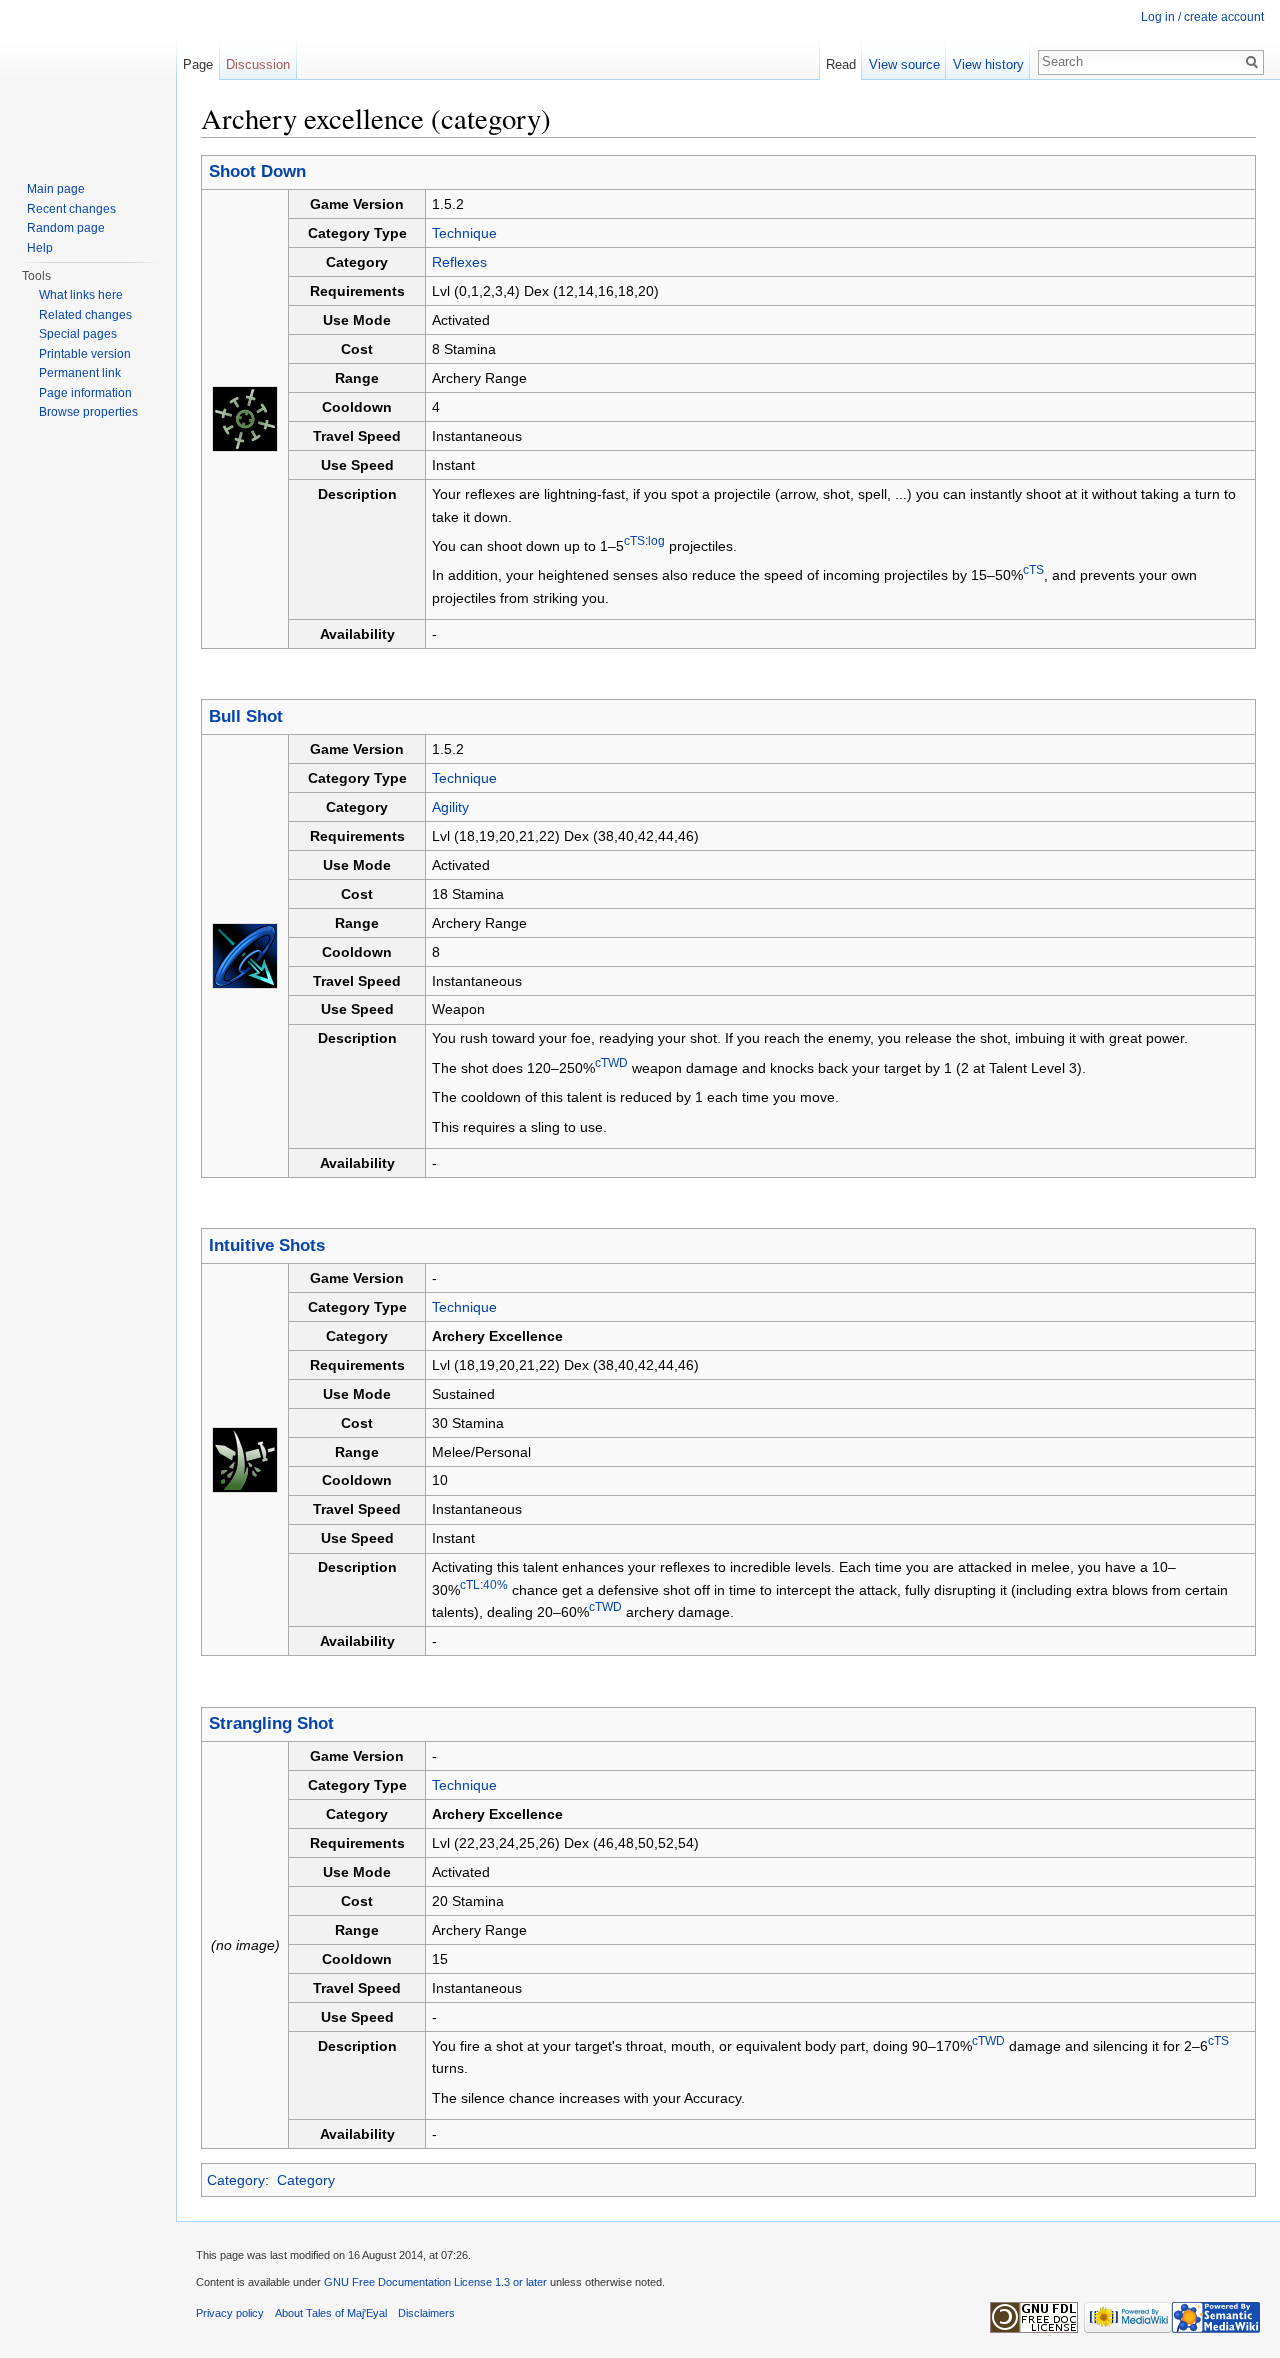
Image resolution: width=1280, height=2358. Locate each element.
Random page (66, 228)
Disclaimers (426, 2313)
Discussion (258, 64)
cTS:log (644, 540)
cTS (1033, 570)
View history (988, 64)
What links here (81, 295)
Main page (56, 189)
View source (904, 64)
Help (40, 248)
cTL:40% (484, 1584)
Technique (464, 233)
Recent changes (71, 209)
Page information (85, 393)
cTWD (611, 1062)
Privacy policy (230, 2313)
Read (841, 64)
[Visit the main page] (88, 80)
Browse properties (88, 412)
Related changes (85, 315)
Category (236, 2180)
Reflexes (459, 262)
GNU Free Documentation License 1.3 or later (435, 2282)
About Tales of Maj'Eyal (331, 2313)
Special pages (78, 334)
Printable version (85, 354)
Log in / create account (1202, 17)
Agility (450, 807)
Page (198, 64)
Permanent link (80, 373)
